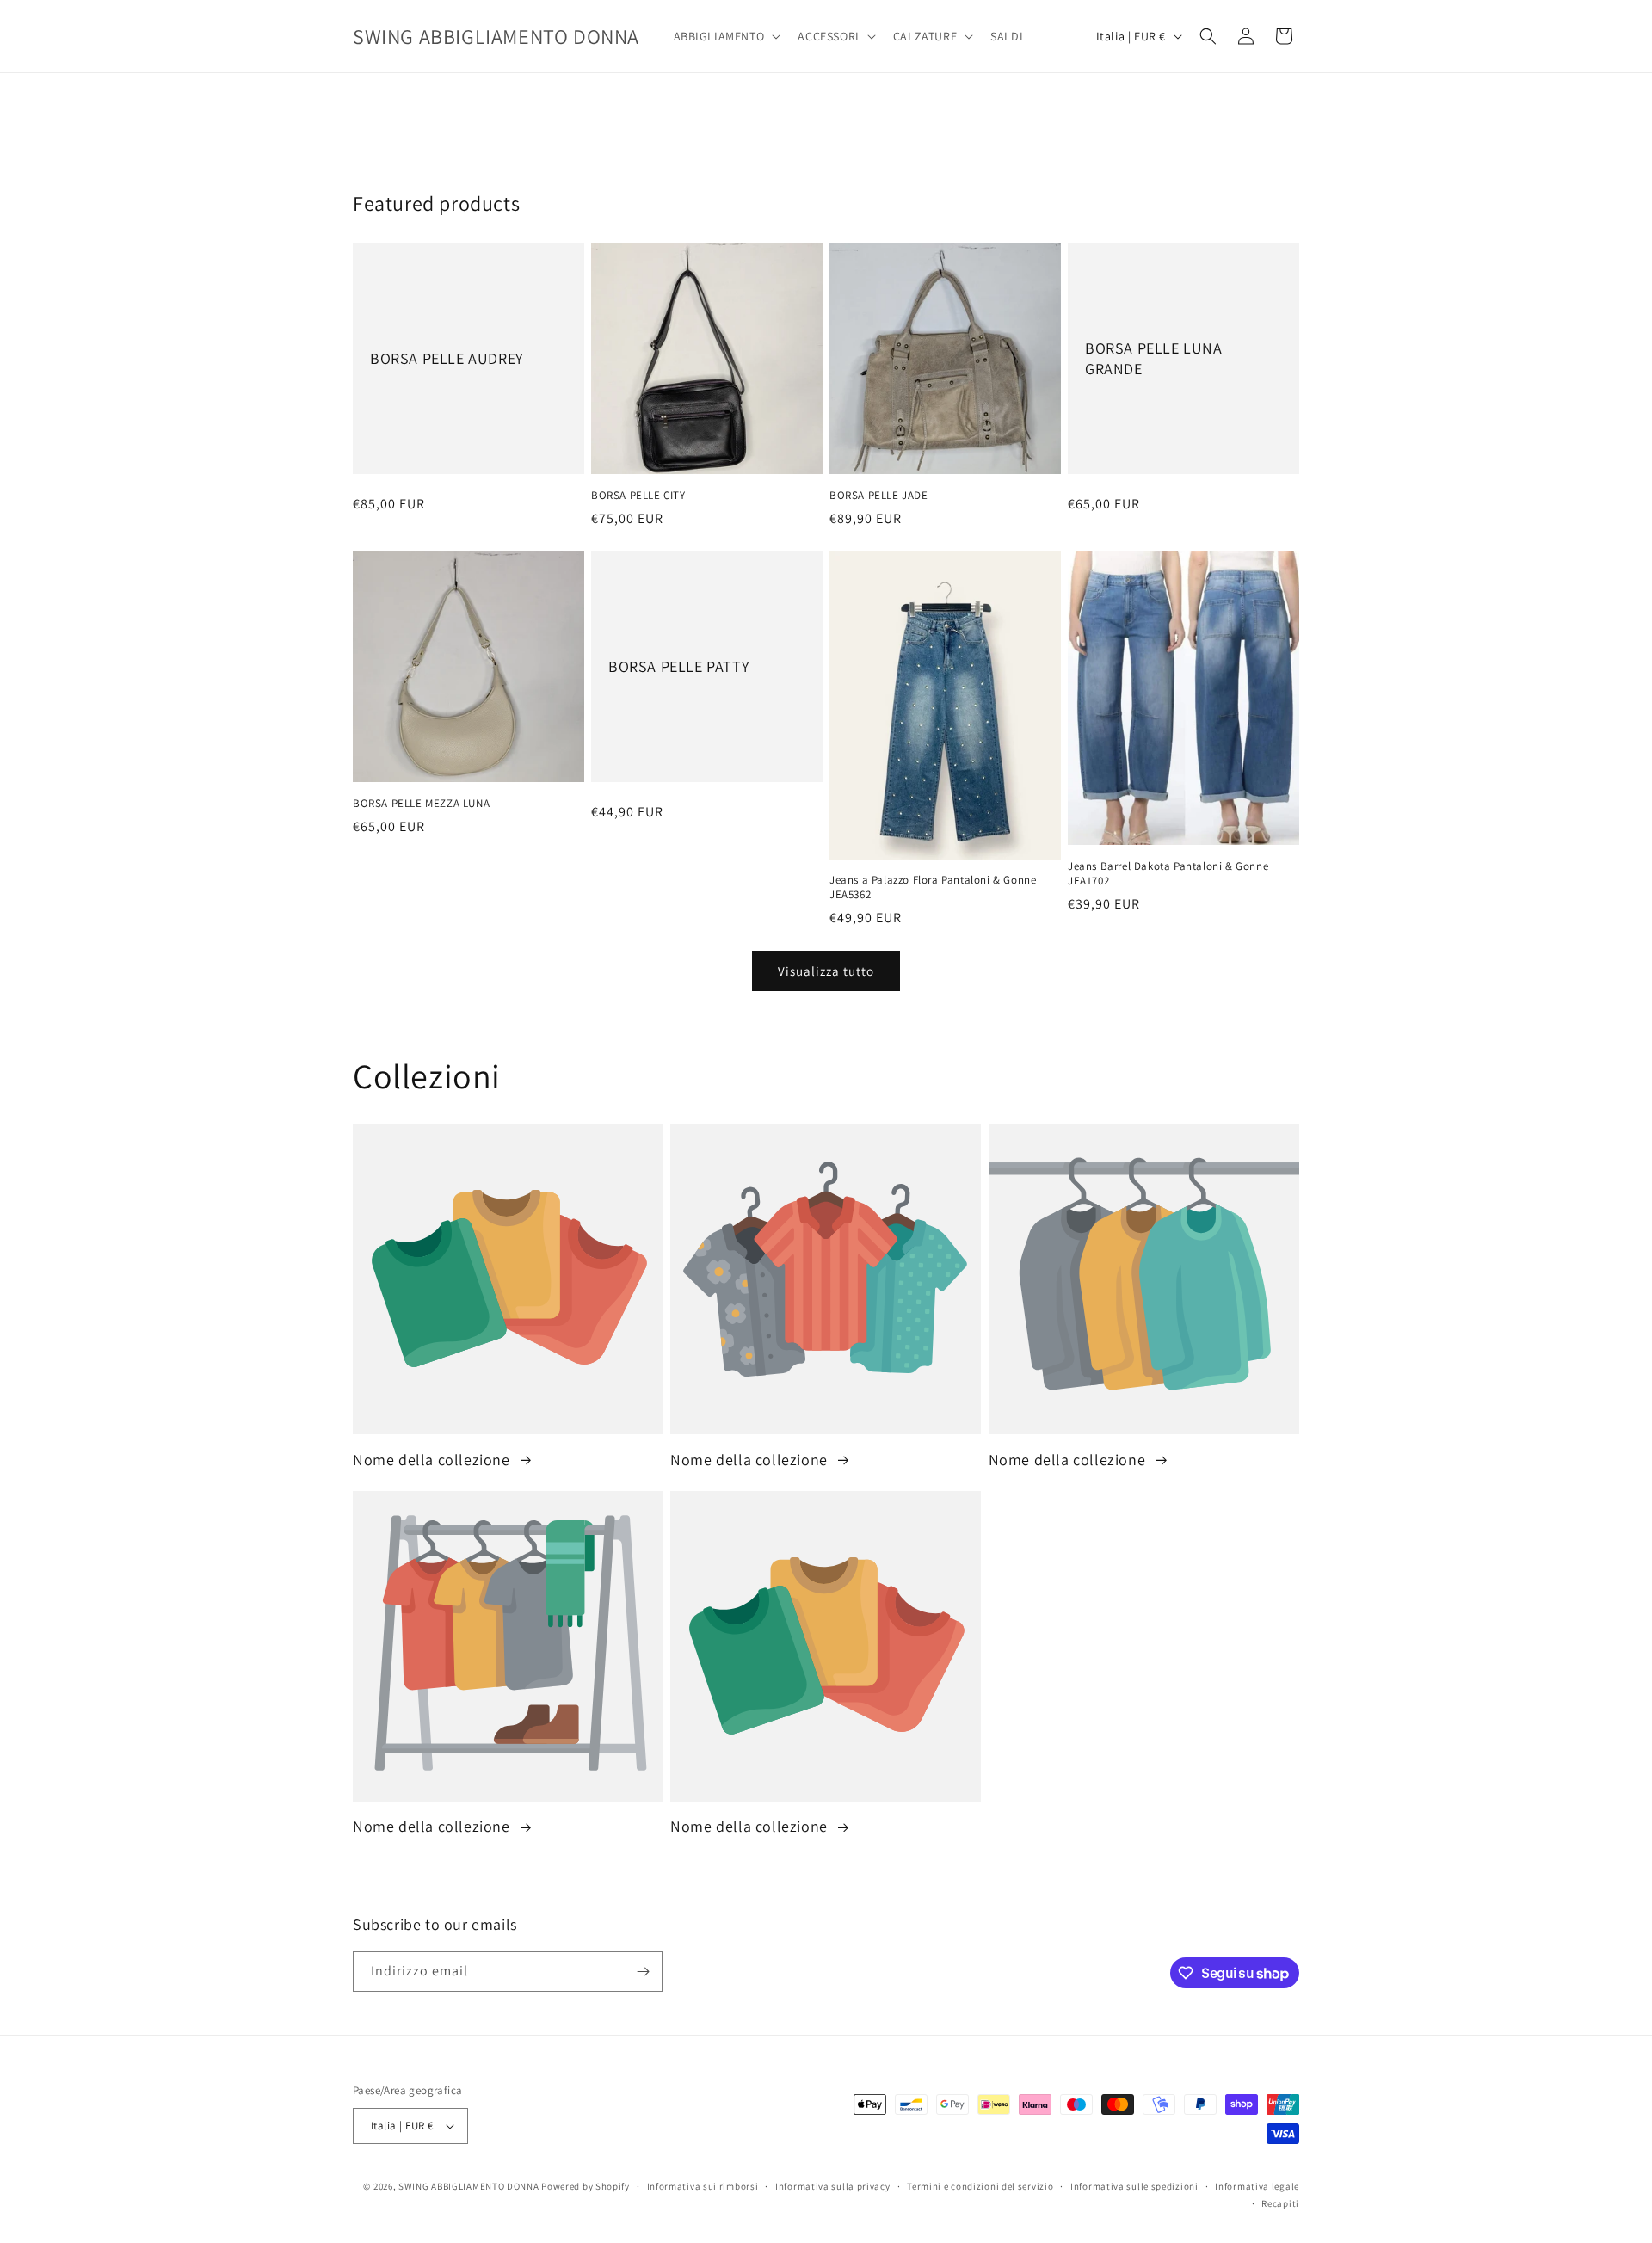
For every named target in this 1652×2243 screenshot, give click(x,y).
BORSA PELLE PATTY (678, 666)
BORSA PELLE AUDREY (447, 358)
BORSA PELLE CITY (638, 496)
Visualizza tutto (826, 971)
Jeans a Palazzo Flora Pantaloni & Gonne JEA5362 (933, 887)
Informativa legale (1257, 2186)
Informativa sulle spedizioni (1134, 2186)
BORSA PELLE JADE (879, 496)
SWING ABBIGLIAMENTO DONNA (469, 2186)
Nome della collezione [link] (433, 1460)
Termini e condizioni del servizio (980, 2186)
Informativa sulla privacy (833, 2186)
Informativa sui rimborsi (703, 2186)
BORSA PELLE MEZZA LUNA (421, 804)
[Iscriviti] (643, 1972)
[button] (726, 36)
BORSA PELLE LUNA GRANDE (1154, 358)
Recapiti (1280, 2203)
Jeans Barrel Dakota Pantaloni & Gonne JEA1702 (1168, 874)
